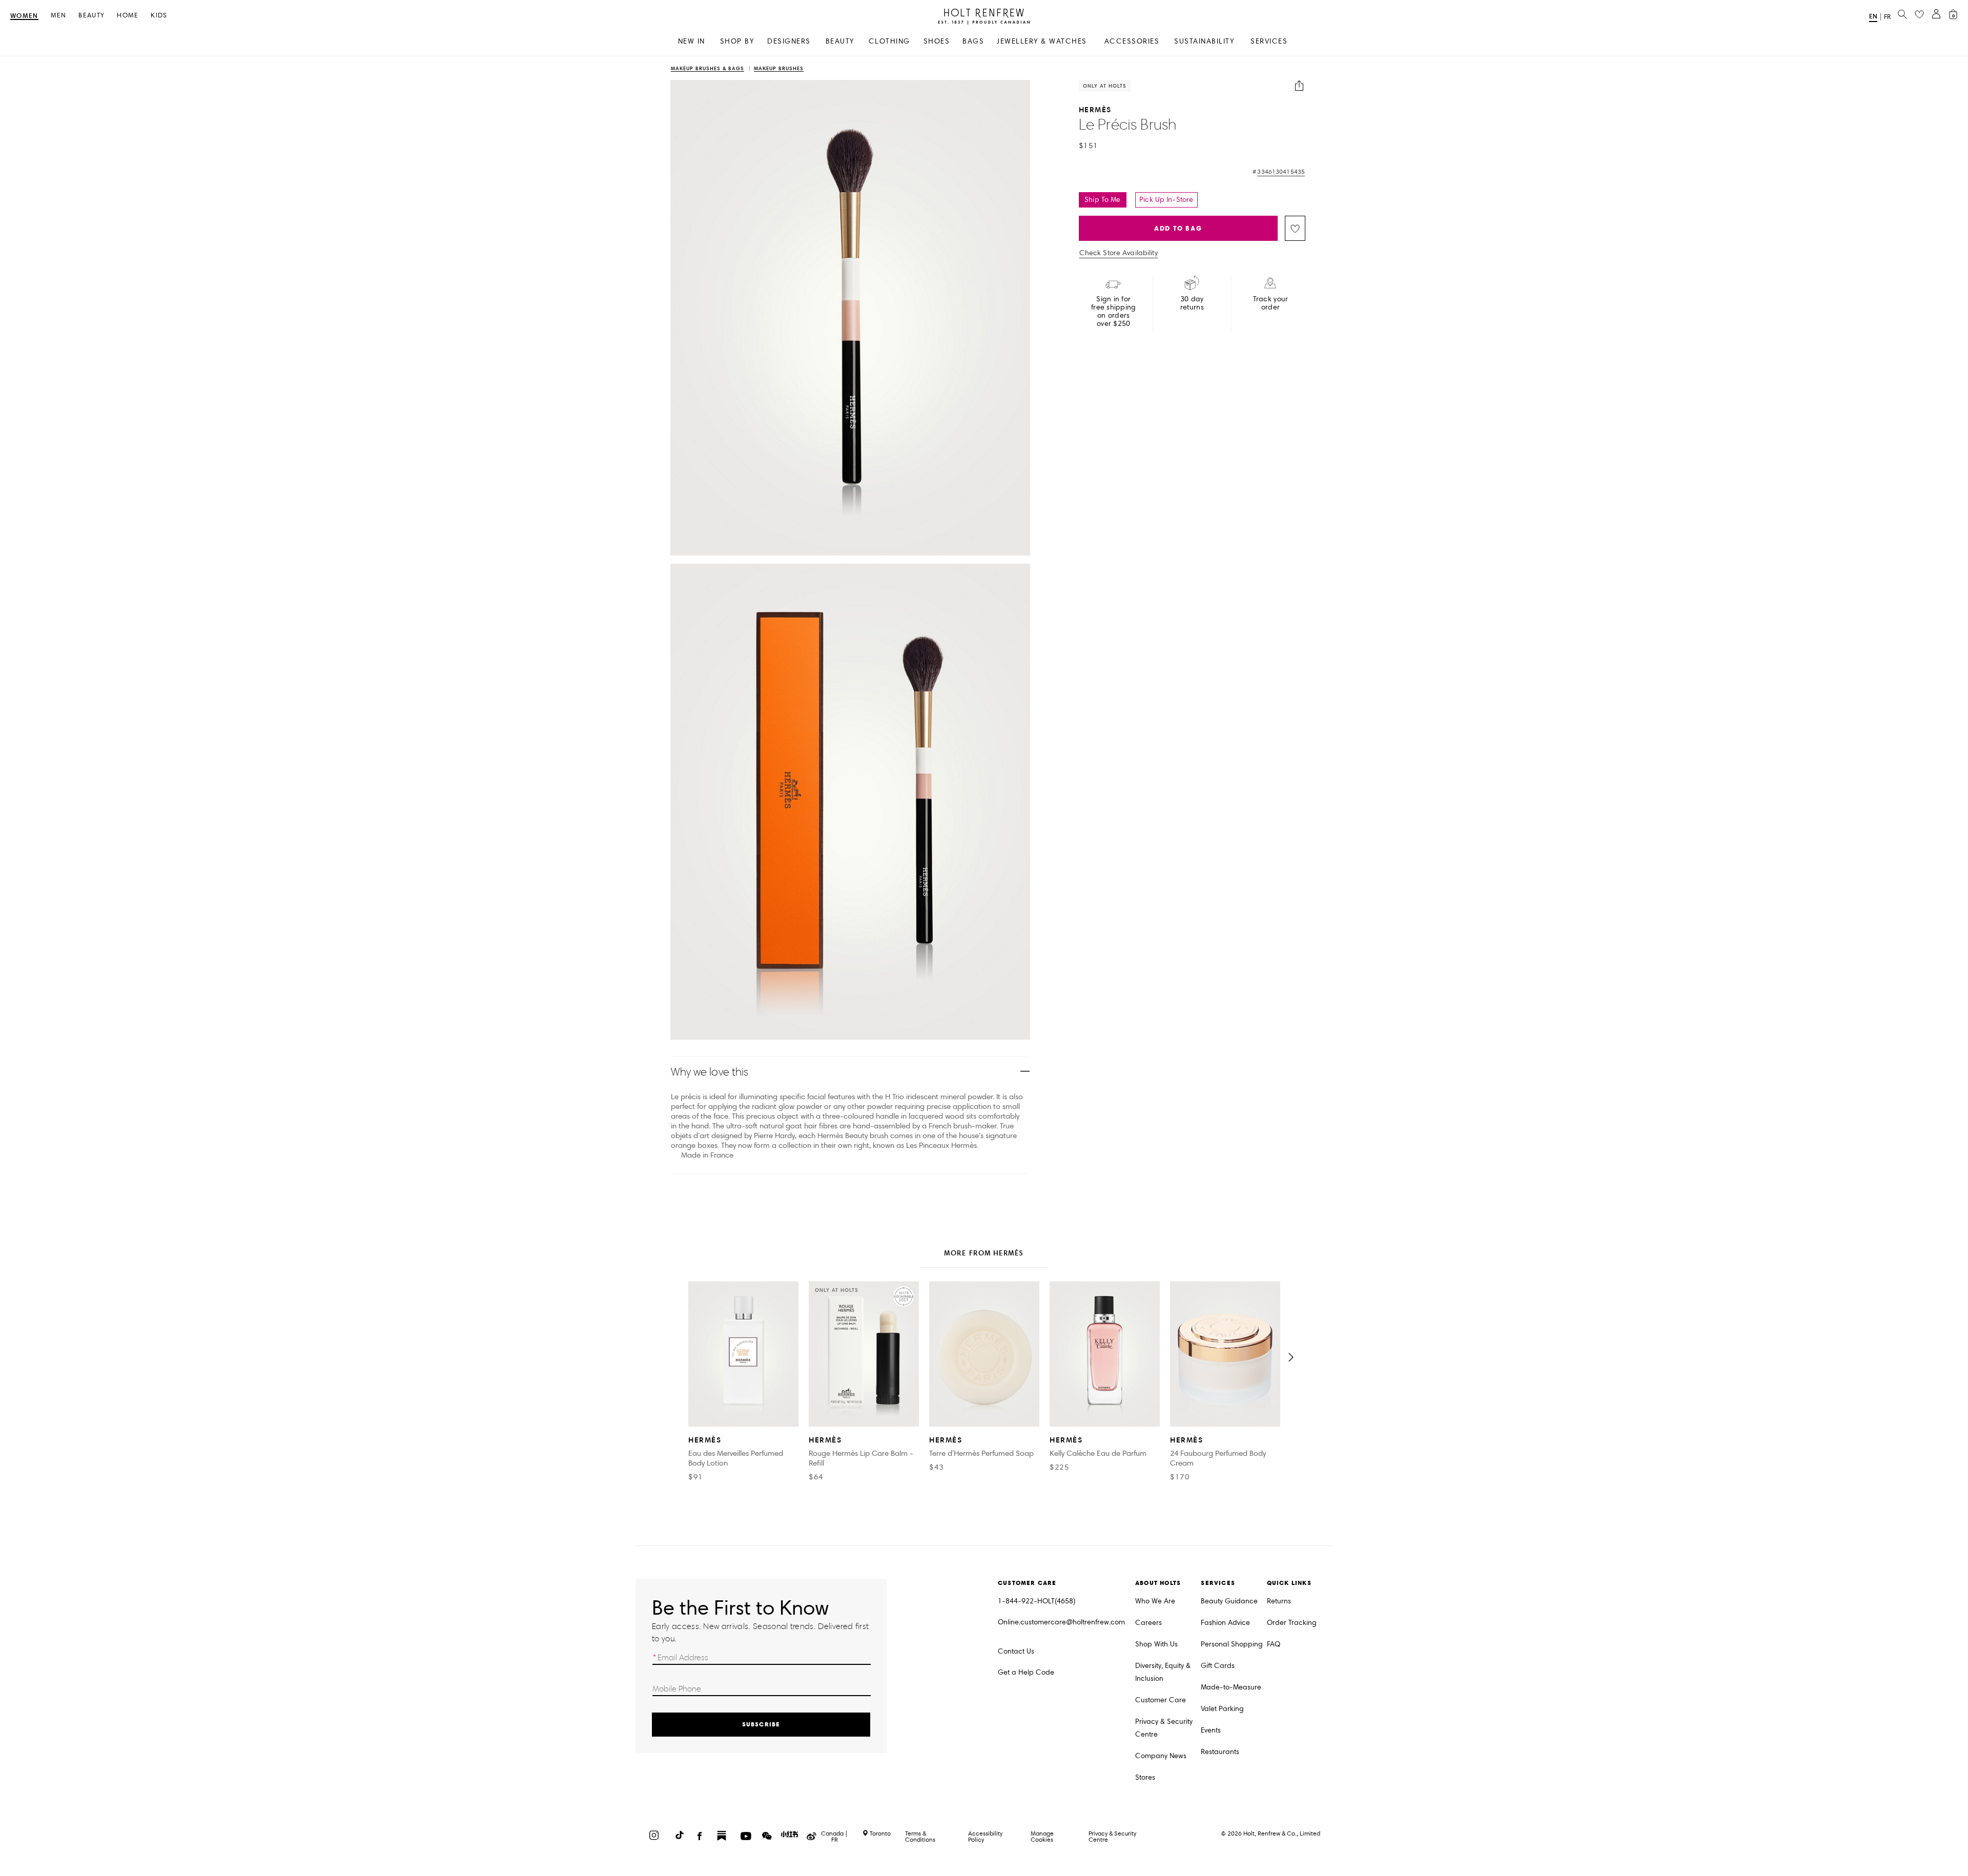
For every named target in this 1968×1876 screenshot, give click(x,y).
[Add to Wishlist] (1295, 228)
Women (24, 16)
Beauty (91, 16)
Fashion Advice (1225, 1623)
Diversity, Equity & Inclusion (1163, 1672)
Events (1211, 1730)
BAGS (973, 41)
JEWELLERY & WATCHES (1042, 41)
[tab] (984, 1254)
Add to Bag (1178, 228)
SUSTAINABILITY (1204, 41)
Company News (1161, 1756)
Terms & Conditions (920, 1836)
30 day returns (1192, 303)
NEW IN (692, 41)
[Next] (1291, 1357)
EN (1873, 16)
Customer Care (1161, 1700)
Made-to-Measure (1231, 1687)
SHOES (937, 41)
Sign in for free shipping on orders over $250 (1114, 312)
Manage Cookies (1042, 1836)
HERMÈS (1095, 109)
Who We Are (1155, 1601)
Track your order (1271, 303)
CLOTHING (889, 41)
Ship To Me (1102, 200)
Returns (1279, 1601)
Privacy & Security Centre (1164, 1728)
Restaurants (1220, 1752)
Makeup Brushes (779, 69)
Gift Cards (1218, 1666)
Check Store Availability (1119, 253)
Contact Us (1016, 1651)
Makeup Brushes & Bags (708, 69)
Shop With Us (1156, 1644)
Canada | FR (834, 1837)
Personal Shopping (1232, 1644)
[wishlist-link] (1919, 15)
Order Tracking (1292, 1623)
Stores (1145, 1777)
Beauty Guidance (1229, 1601)
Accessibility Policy (985, 1836)
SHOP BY (737, 41)
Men (59, 16)
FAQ (1274, 1644)
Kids (159, 16)
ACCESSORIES (1132, 41)
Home (128, 16)
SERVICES (1269, 41)
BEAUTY (840, 41)
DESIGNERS (789, 41)
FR (1887, 17)
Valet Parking (1222, 1709)
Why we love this (710, 1072)
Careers (1149, 1623)
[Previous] (677, 1357)
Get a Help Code (1026, 1672)
